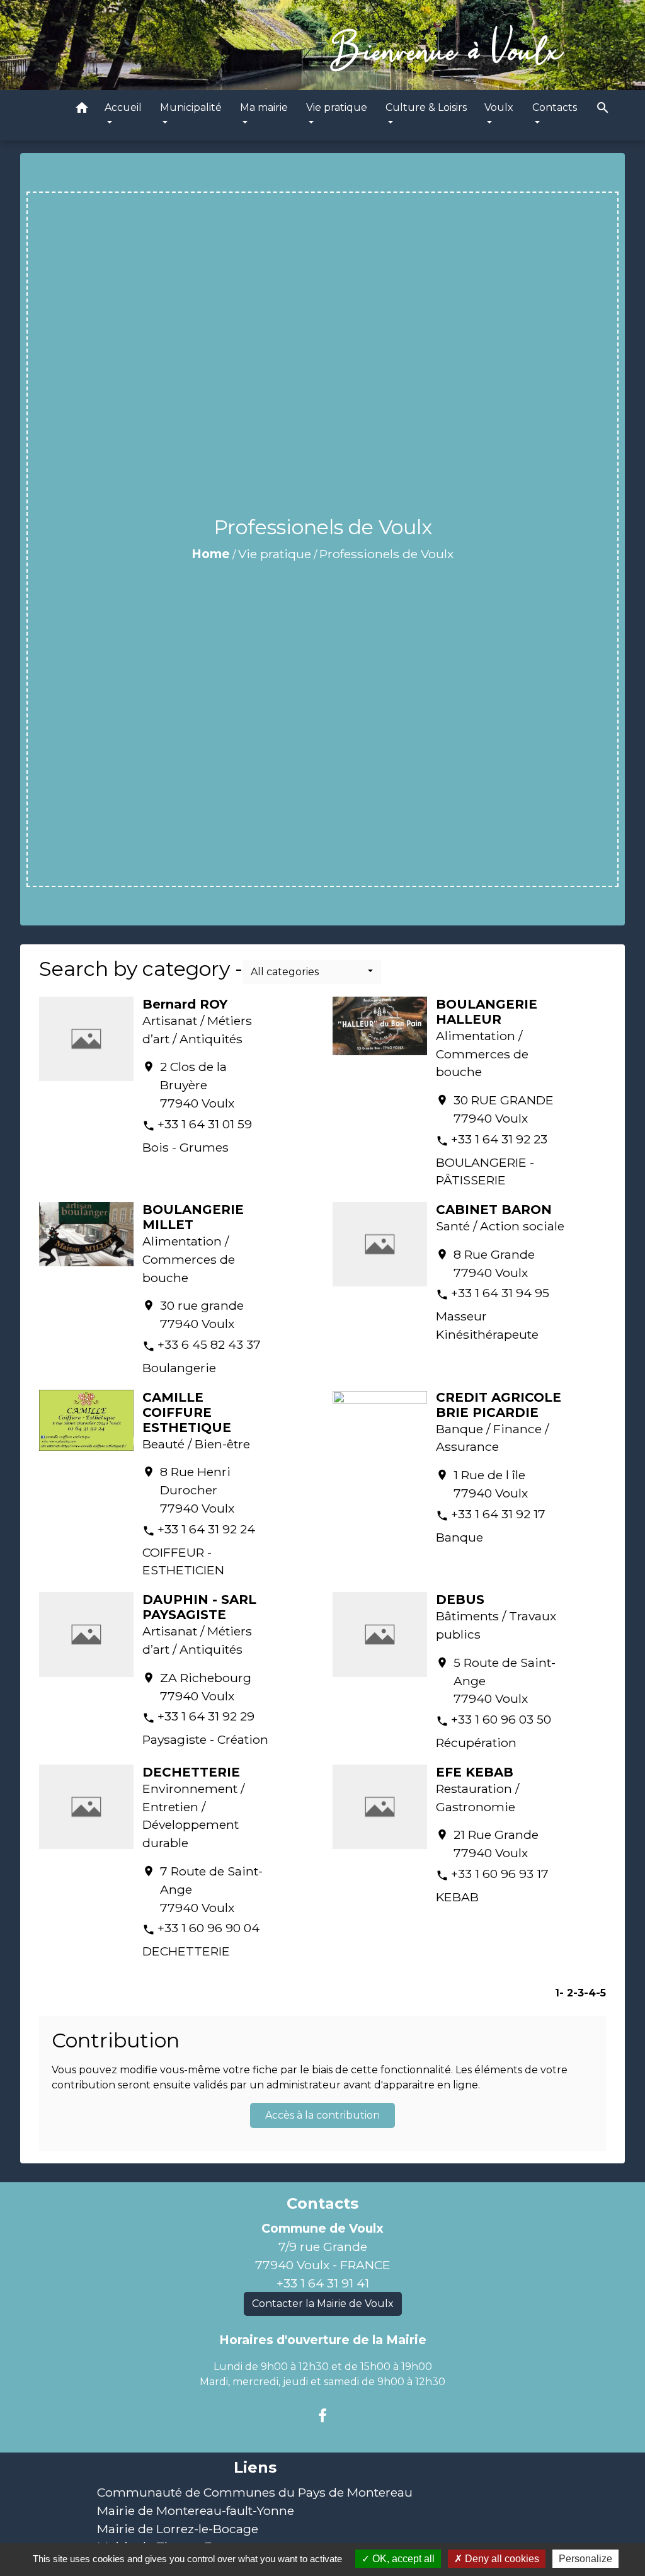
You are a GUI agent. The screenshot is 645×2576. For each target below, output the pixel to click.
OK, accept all (402, 2559)
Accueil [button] (123, 107)
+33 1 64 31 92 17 (498, 1514)
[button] (82, 110)
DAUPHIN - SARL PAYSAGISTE (199, 1607)
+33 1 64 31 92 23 (499, 1139)
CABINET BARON (494, 1210)
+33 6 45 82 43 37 (209, 1344)
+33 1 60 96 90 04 (208, 1928)
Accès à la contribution (322, 2115)
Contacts (322, 2204)
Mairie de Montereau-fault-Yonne (196, 2510)
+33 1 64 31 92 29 (206, 1716)
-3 (579, 1993)
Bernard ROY (185, 1004)
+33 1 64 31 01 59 (205, 1124)
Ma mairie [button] (264, 107)
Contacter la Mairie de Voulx (323, 2304)
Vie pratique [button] (337, 107)
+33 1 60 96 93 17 (500, 1874)
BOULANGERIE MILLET (193, 1217)
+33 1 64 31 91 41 (323, 2283)
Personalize (585, 2559)
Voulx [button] (499, 107)
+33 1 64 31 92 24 (206, 1529)
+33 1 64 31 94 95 (500, 1293)
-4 (590, 1993)
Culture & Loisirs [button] (426, 107)
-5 (601, 1993)
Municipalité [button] (191, 107)
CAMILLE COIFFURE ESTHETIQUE (187, 1412)
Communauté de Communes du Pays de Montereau (255, 2492)
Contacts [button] (555, 107)
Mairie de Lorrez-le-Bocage (178, 2529)
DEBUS (460, 1600)
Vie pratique (275, 554)
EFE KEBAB (475, 1772)
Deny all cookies (501, 2559)
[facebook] (322, 2416)
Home (211, 554)
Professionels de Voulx (386, 554)
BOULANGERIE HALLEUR (487, 1012)
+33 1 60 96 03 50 (501, 1719)
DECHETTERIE (191, 1772)
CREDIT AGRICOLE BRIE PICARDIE (499, 1405)
